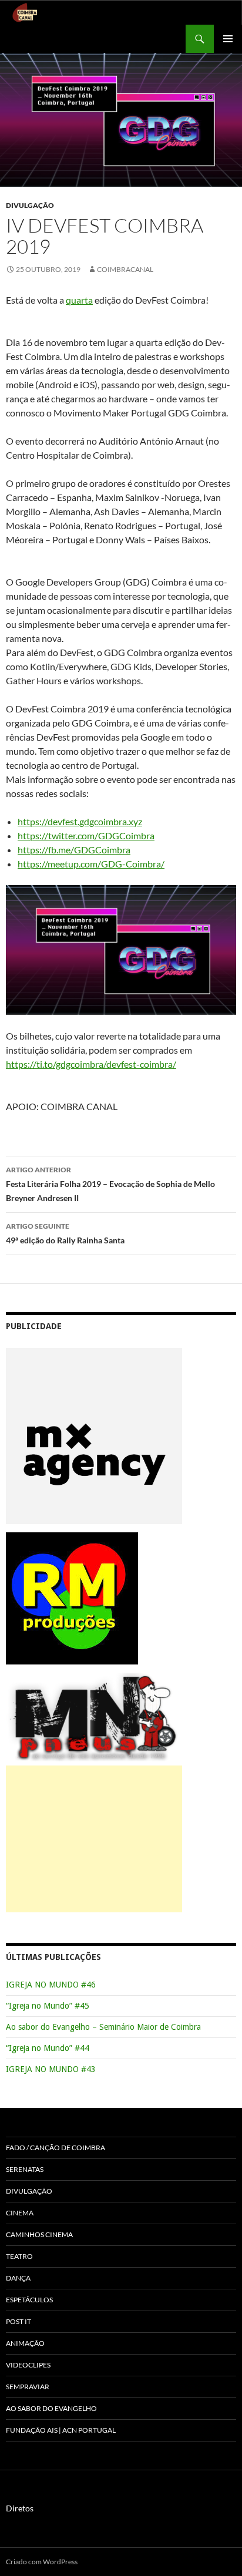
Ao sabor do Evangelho (51, 2408)
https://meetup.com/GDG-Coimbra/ (91, 864)
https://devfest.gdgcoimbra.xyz (80, 821)
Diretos (20, 2508)
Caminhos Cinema (39, 2234)
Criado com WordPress (42, 2562)
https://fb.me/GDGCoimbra (74, 850)
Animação (25, 2343)
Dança (18, 2278)
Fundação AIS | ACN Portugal (61, 2430)
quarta (79, 300)
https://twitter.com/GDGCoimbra (86, 835)
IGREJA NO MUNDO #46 (51, 1985)
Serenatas (25, 2169)
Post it (19, 2321)
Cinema (20, 2213)
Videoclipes (28, 2365)
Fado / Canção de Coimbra (56, 2148)
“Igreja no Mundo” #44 (48, 2048)
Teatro (19, 2256)
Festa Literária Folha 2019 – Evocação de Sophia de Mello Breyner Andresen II (110, 1184)
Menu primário (228, 39)
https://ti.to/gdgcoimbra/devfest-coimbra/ (91, 1064)
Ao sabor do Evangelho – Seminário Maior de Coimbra (103, 2027)
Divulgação (30, 205)
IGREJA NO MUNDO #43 (51, 2069)
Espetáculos (29, 2300)
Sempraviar (28, 2387)
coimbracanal (125, 269)
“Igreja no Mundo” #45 (48, 2006)
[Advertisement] (94, 1839)
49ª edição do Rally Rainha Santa (65, 1233)
